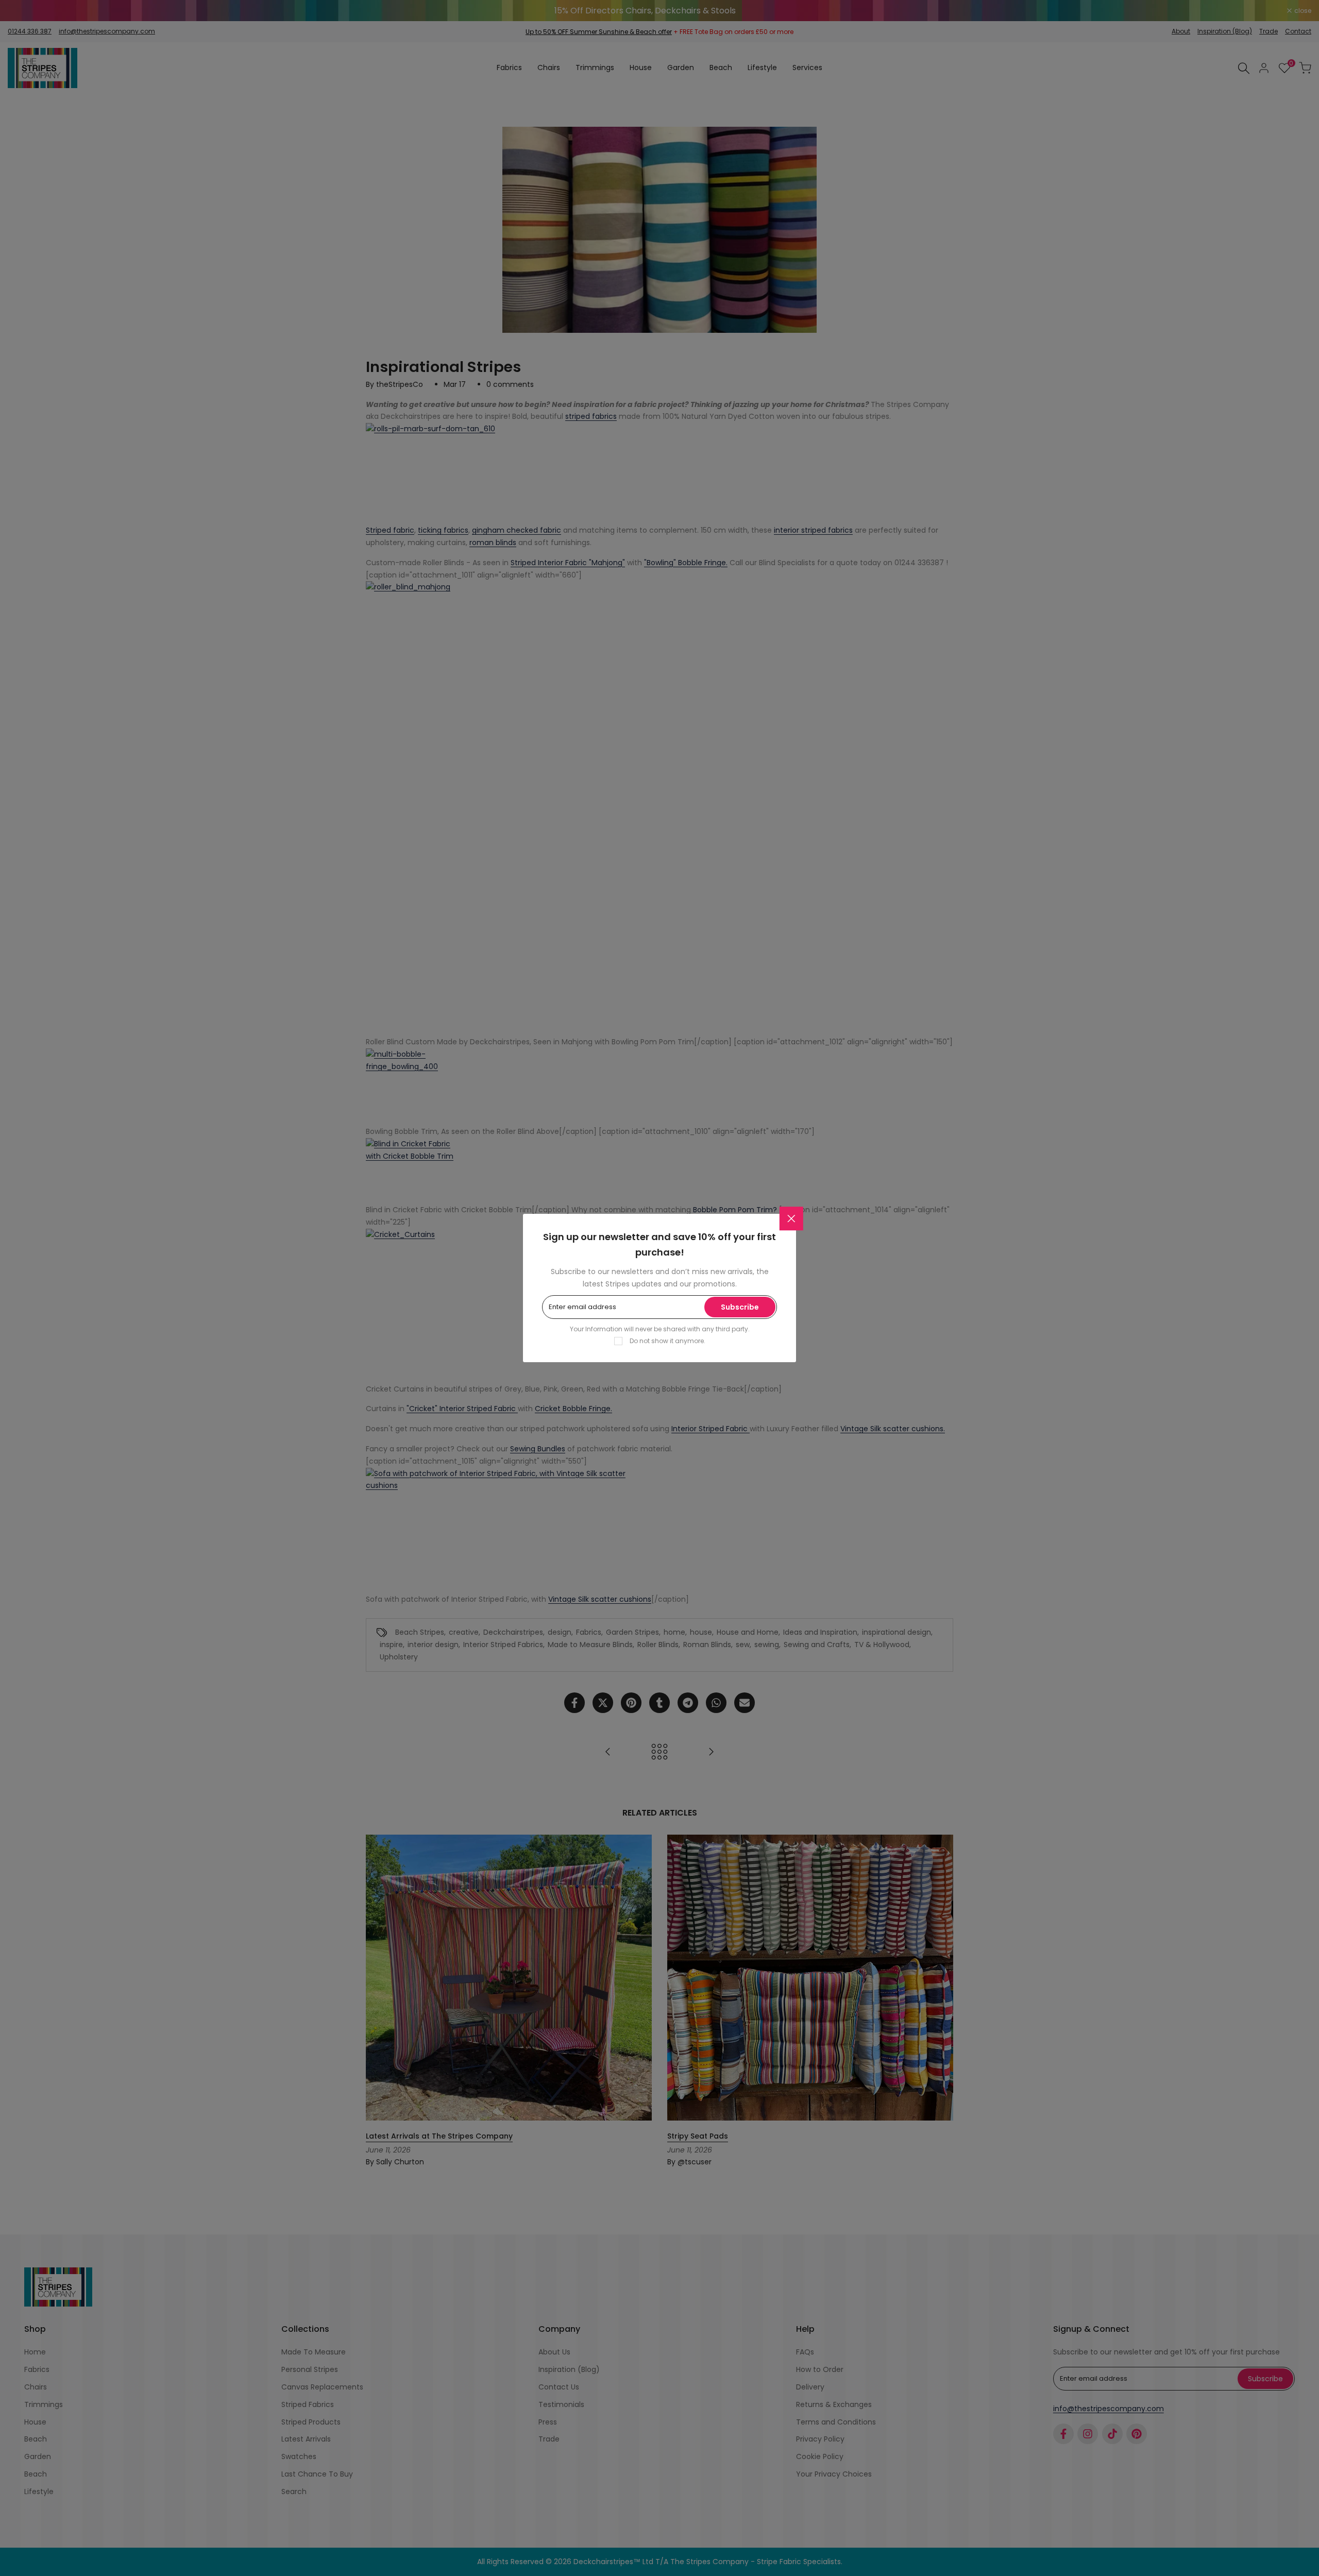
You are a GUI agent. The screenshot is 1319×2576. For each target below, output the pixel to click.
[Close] (791, 1218)
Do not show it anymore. (667, 1341)
